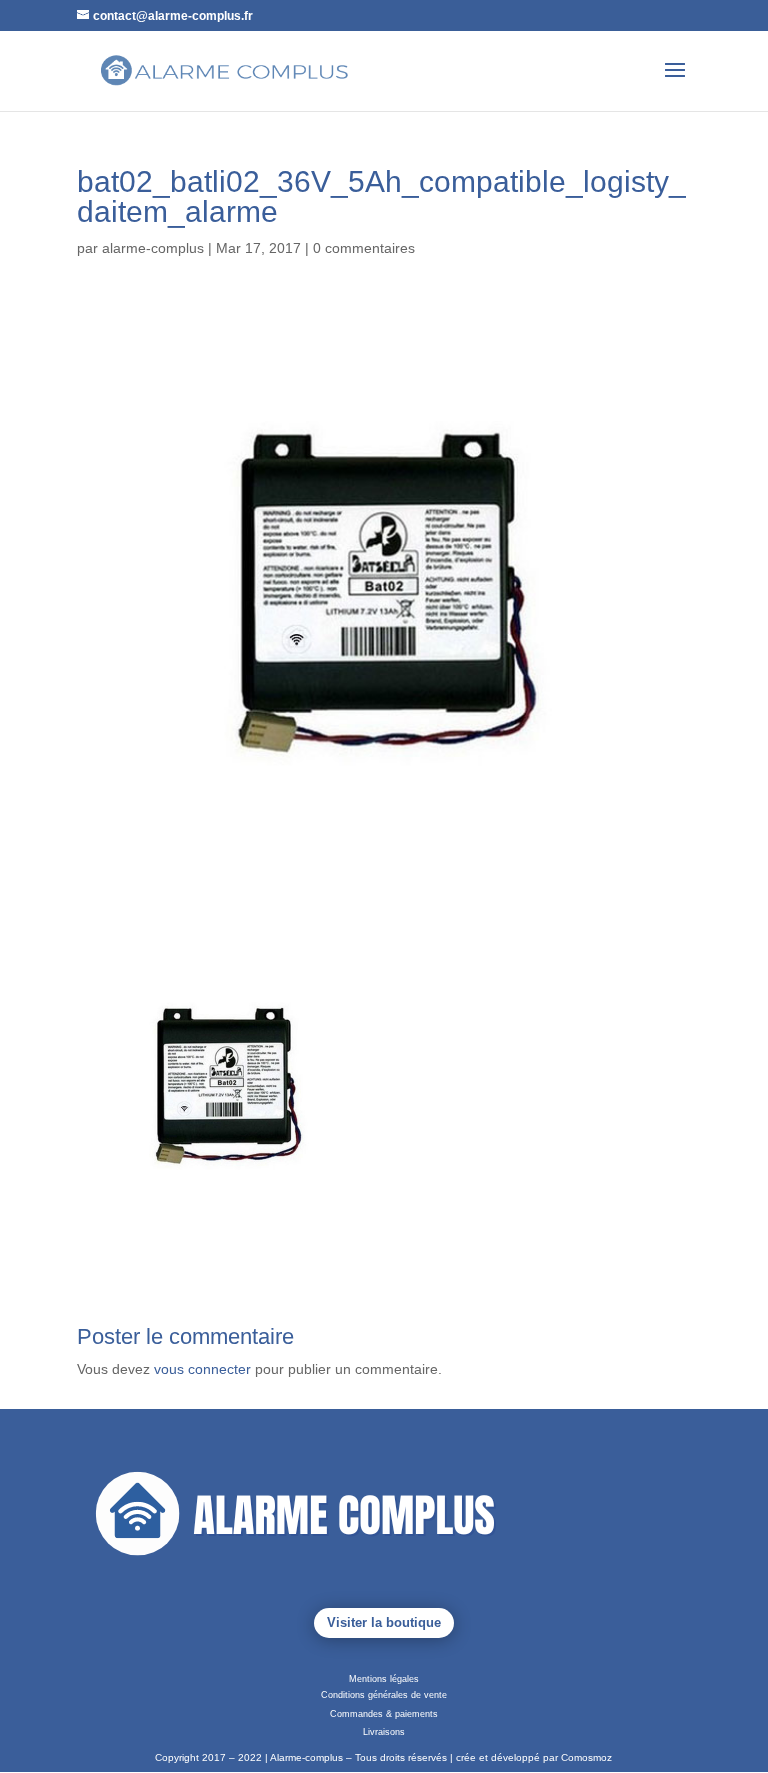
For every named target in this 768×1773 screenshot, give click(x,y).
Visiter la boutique (384, 1622)
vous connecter (202, 1369)
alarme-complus (153, 248)
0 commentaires (364, 248)
